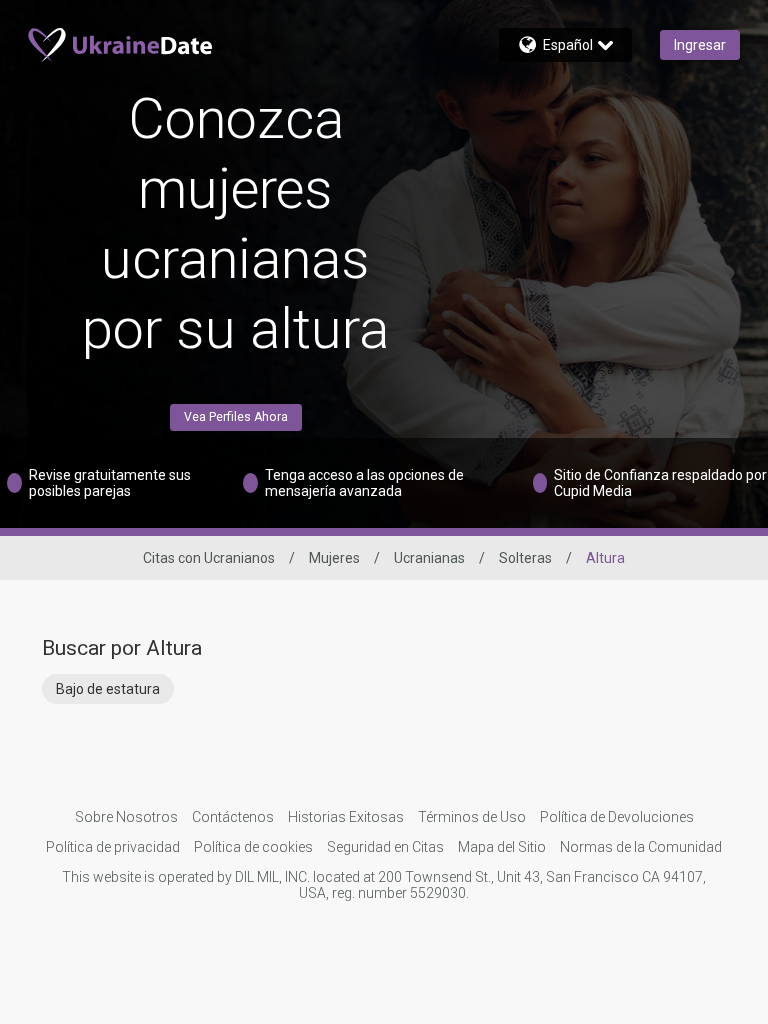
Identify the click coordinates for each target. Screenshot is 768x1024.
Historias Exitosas (346, 817)
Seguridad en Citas (385, 847)
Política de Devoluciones (617, 817)
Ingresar (700, 45)
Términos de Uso (472, 817)
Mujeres (334, 558)
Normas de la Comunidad (641, 847)
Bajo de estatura (108, 689)
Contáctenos (233, 817)
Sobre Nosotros (126, 817)
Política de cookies (253, 847)
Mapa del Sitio (502, 847)
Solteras (525, 558)
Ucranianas (429, 558)
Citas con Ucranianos (209, 558)
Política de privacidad (113, 847)
